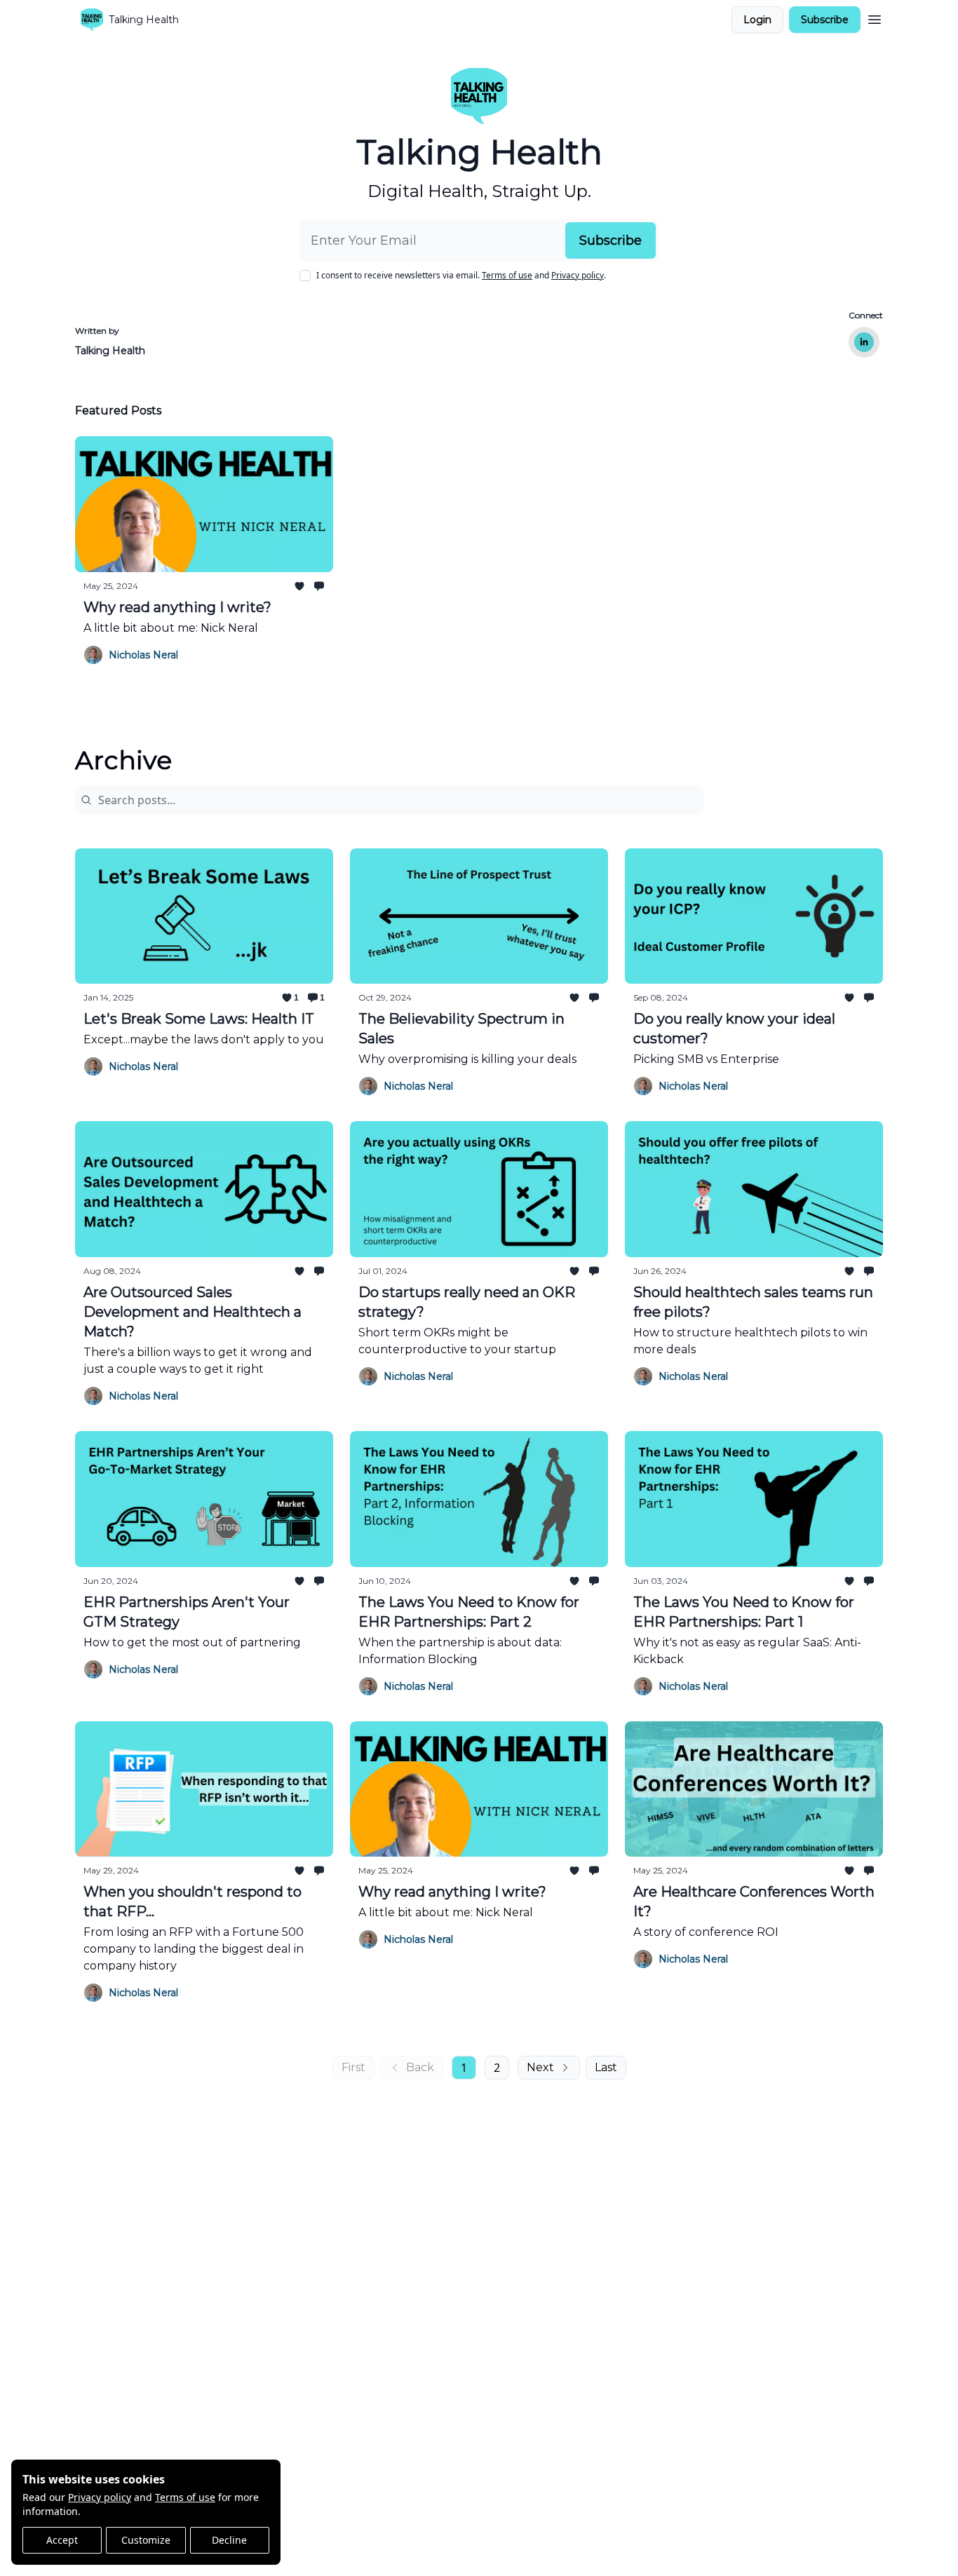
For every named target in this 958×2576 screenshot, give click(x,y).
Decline (229, 2540)
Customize (146, 2540)
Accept (62, 2540)
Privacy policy (100, 2497)
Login (757, 20)
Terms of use (185, 2497)
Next (540, 2067)
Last (606, 2067)
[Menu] (875, 18)
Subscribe (825, 20)
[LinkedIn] (864, 342)
